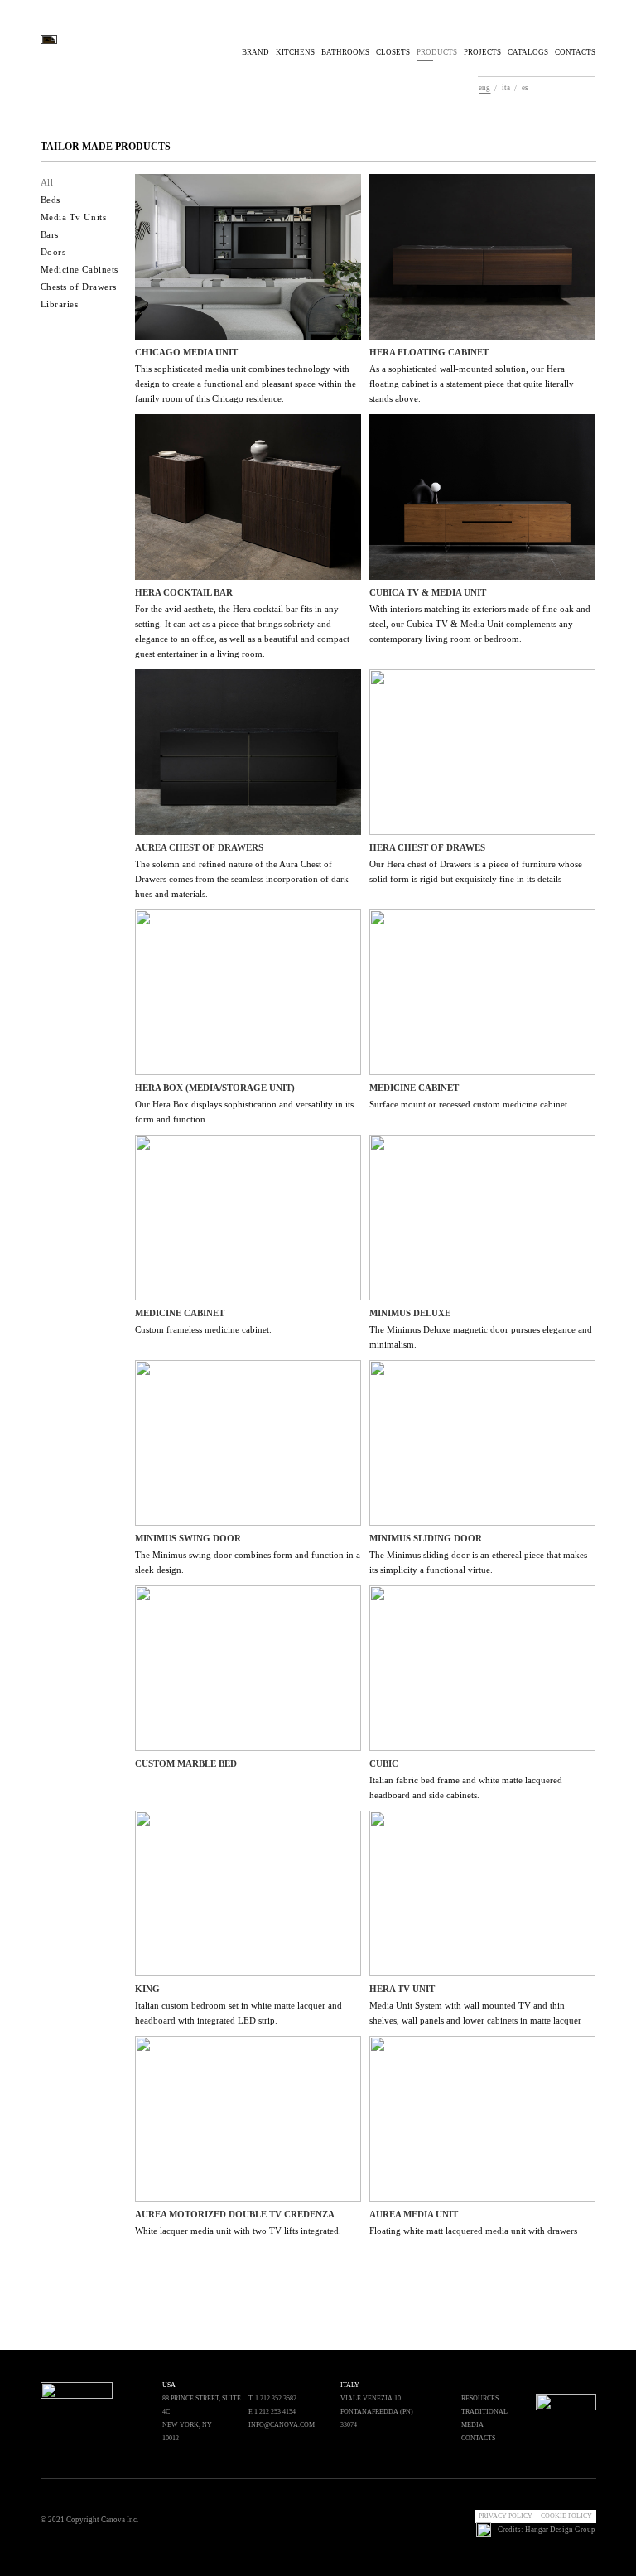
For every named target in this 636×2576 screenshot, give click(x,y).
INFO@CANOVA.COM (282, 2425)
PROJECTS (482, 52)
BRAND (255, 52)
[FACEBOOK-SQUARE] (457, 2511)
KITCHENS (295, 52)
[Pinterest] (561, 89)
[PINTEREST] (427, 2511)
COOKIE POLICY (566, 2516)
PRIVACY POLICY (506, 2516)
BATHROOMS (345, 52)
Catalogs (528, 52)
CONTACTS (575, 52)
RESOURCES (480, 2398)
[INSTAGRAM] (442, 2511)
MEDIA (472, 2425)
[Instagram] (576, 89)
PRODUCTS (437, 52)
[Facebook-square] (590, 89)
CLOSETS (393, 52)
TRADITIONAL (484, 2412)
